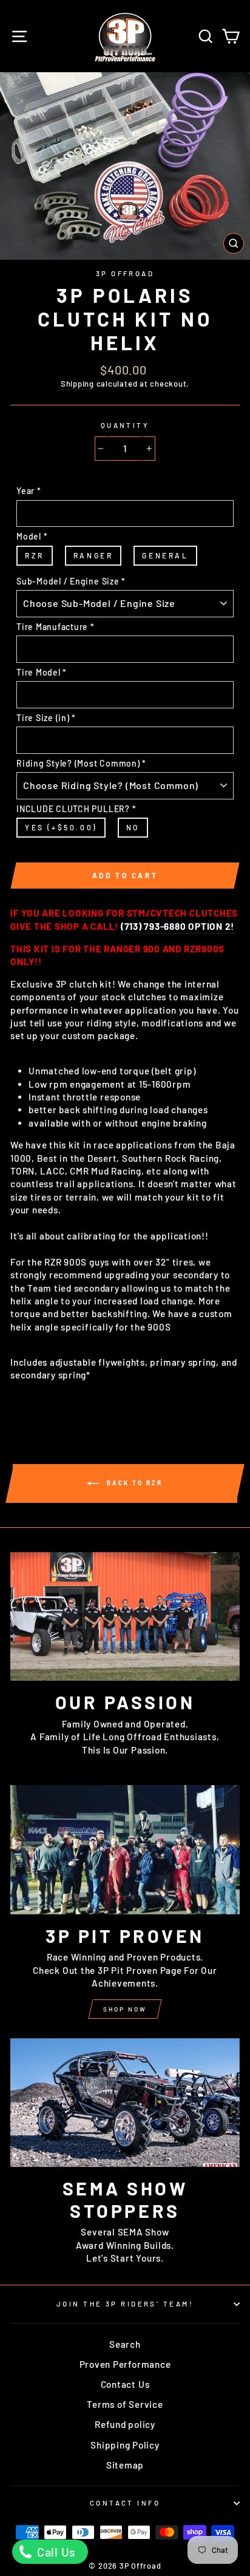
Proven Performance (125, 2364)
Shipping (77, 384)
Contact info (125, 2503)
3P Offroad (125, 273)
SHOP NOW (125, 2009)
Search (125, 2344)
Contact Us (125, 2384)
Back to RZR (133, 1482)
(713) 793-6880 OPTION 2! (177, 926)
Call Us (55, 2552)
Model (32, 536)
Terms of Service (125, 2404)
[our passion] (125, 1617)
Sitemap (125, 2465)
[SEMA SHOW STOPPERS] (125, 2103)
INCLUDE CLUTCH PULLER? (76, 809)
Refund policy (125, 2424)
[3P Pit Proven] (125, 1850)
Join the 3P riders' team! (125, 2304)
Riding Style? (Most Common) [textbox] (81, 763)
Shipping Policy (125, 2445)
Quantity (125, 425)
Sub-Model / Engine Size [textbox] (71, 581)
